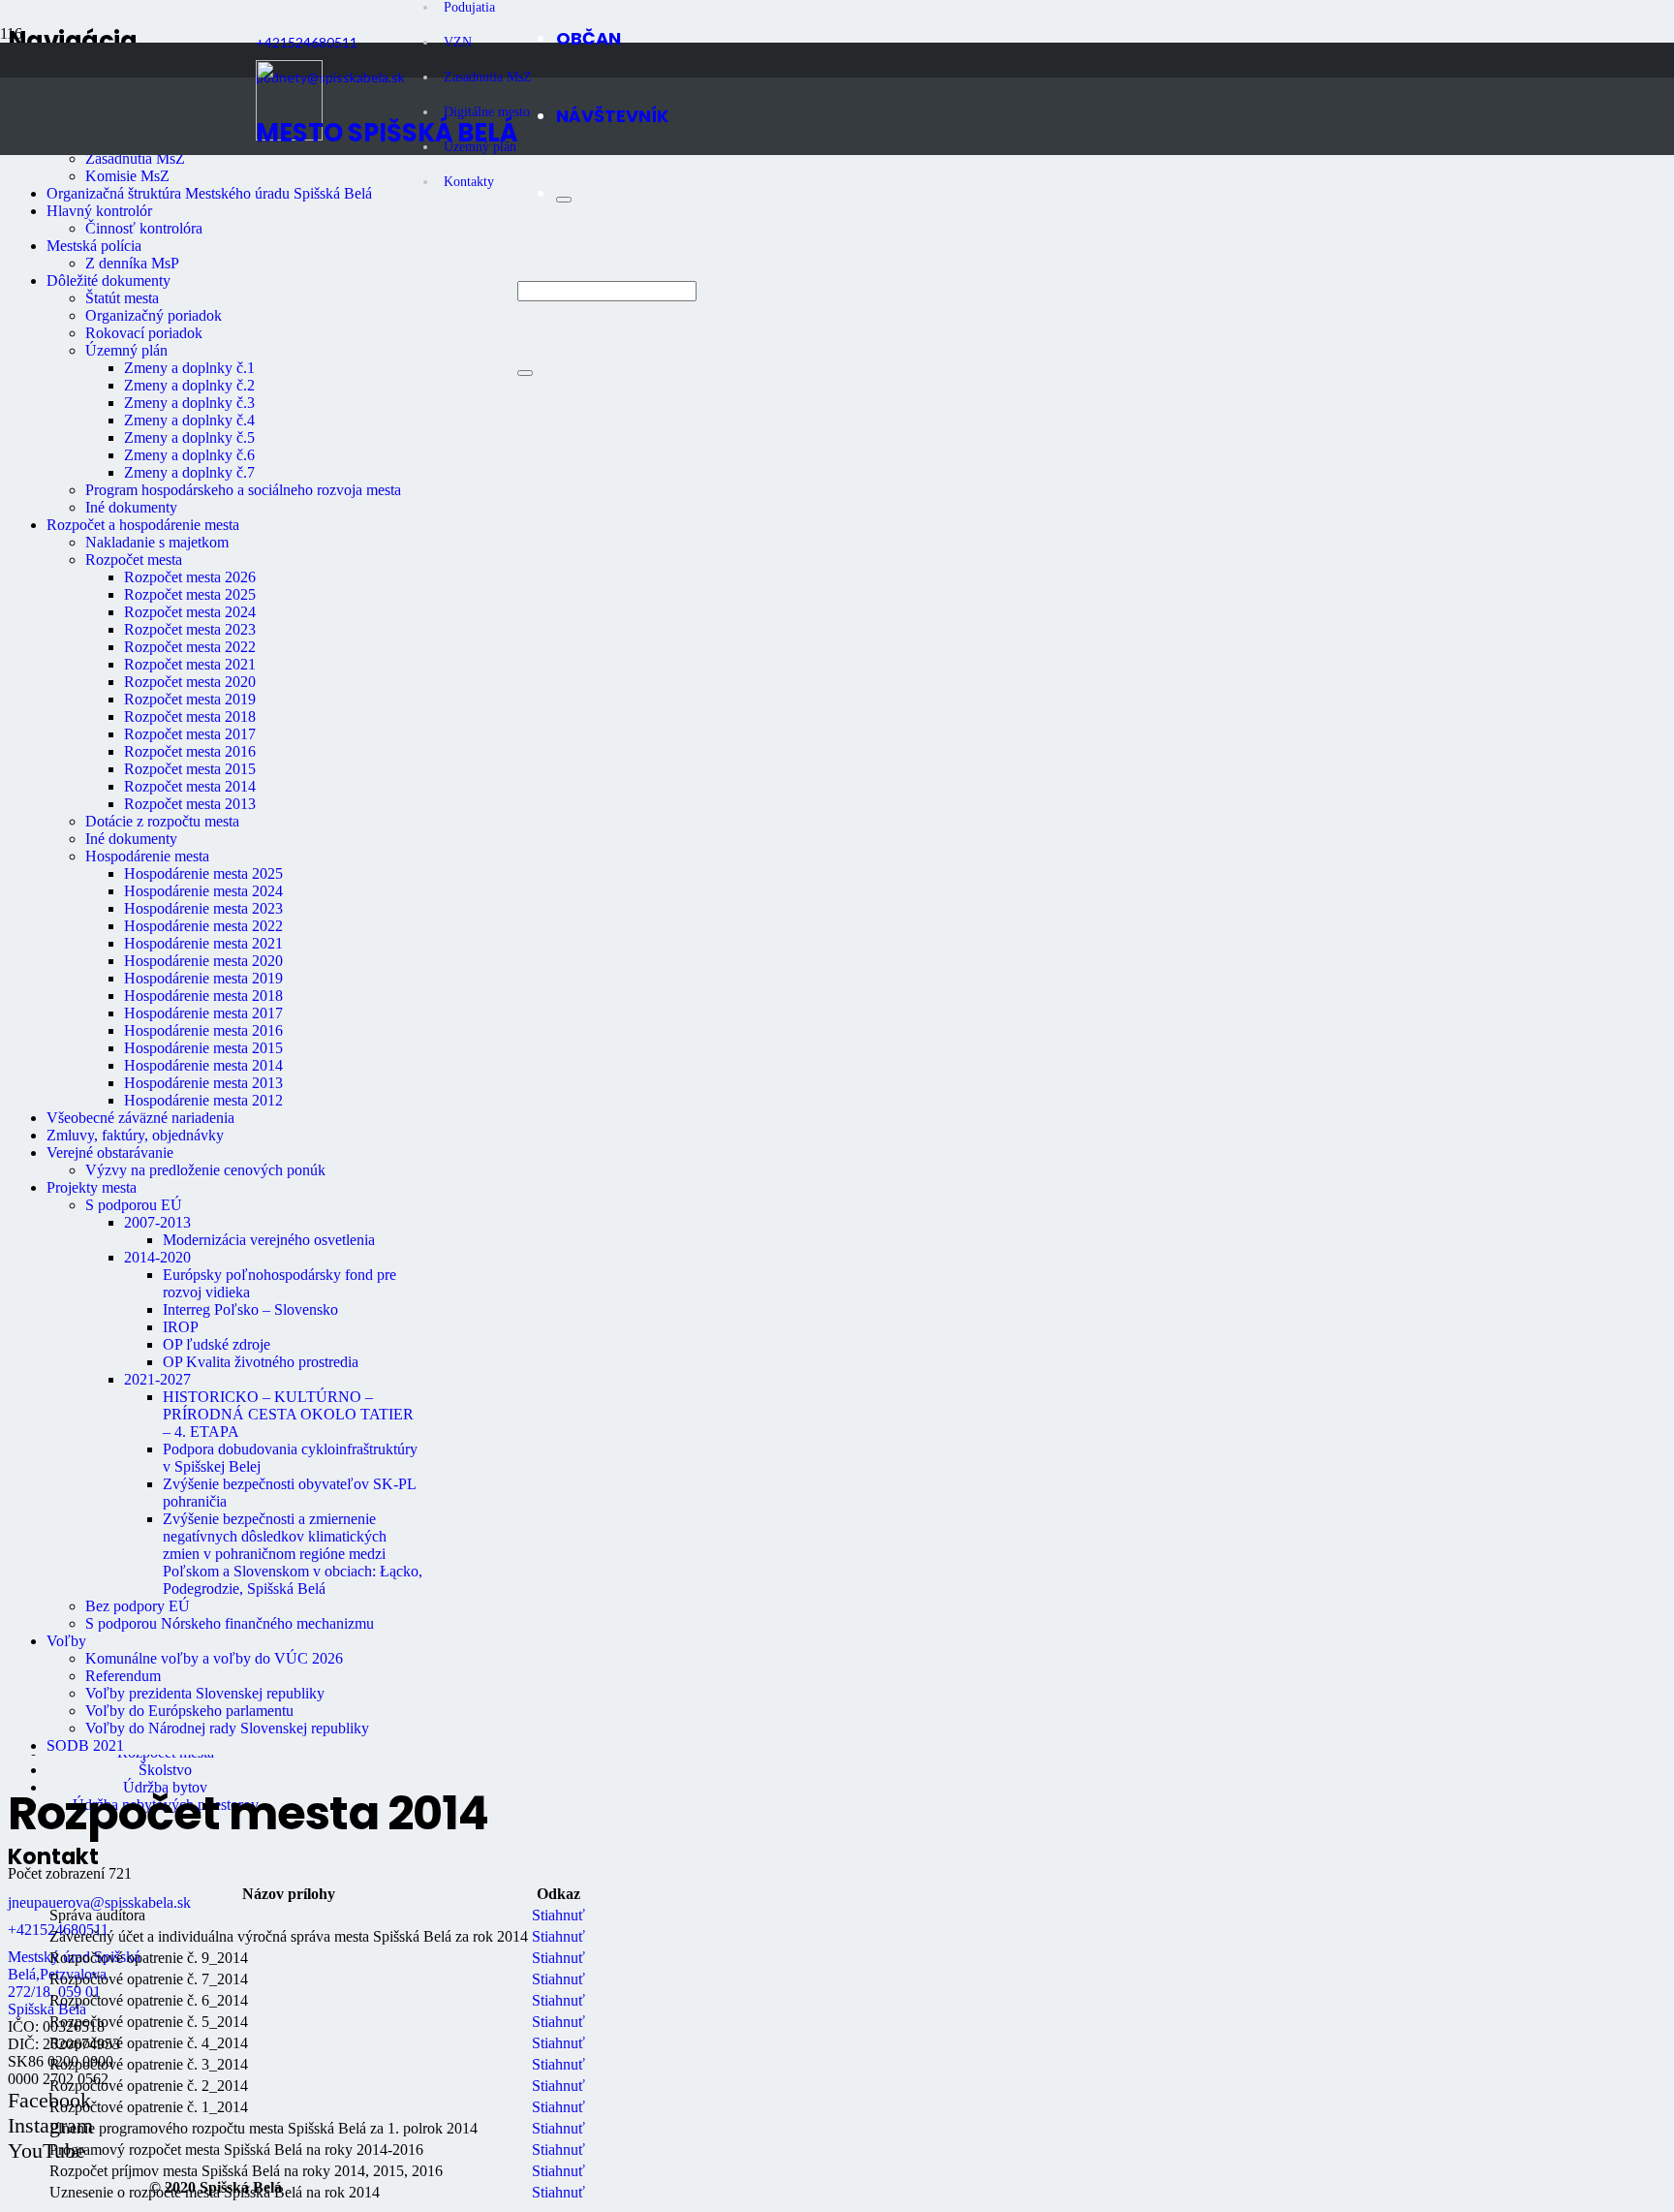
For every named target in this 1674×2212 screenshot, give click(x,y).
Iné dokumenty (131, 507)
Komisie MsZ (127, 176)
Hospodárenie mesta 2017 (203, 1013)
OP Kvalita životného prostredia (261, 1362)
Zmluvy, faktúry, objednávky (135, 1135)
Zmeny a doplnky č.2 (189, 385)
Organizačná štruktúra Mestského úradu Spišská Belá (209, 193)
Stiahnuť (558, 1915)
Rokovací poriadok (144, 333)
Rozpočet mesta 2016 (190, 751)
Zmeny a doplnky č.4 (189, 420)
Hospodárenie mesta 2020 (203, 961)
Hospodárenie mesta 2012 (203, 1100)
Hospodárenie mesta (147, 856)
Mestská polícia (94, 246)
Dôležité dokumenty (108, 280)
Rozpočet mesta (134, 560)
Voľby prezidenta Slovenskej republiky (205, 1693)
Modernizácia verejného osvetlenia (269, 1240)
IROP (181, 1327)
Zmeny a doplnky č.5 (189, 437)
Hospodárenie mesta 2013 (203, 1083)
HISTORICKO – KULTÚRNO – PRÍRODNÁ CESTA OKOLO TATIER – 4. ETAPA (288, 1414)
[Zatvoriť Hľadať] (525, 373)
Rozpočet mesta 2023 (190, 629)
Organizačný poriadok (154, 315)
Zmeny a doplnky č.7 (189, 472)
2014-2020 (157, 1257)
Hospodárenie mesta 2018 (203, 996)
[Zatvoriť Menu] (564, 200)
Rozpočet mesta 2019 (190, 699)
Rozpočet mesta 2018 (190, 717)
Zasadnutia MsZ (135, 158)
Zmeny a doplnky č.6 (189, 455)
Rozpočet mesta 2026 (190, 577)
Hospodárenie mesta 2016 (203, 1030)
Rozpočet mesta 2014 (190, 786)
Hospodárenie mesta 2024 (203, 891)
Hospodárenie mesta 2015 (203, 1048)
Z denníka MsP (132, 263)
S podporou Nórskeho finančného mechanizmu (230, 1623)
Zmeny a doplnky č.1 (189, 368)
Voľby (66, 1641)
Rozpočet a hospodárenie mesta (143, 525)
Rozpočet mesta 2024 (190, 612)
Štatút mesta (122, 298)
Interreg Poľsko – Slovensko (250, 1309)
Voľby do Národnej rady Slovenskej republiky (227, 1728)
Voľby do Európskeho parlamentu (189, 1711)
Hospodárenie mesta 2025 (203, 873)
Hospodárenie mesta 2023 (203, 908)
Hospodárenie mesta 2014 (203, 1065)
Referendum (123, 1676)
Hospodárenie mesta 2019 (203, 978)
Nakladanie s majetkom (157, 542)
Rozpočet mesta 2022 (190, 647)
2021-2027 (157, 1379)
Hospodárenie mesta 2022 (203, 926)
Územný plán (126, 350)
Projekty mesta (92, 1187)
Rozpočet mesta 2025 (190, 594)
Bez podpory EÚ (138, 1606)
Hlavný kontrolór (99, 211)
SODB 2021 (85, 1745)
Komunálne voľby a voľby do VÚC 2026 (214, 1658)
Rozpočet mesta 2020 (190, 682)
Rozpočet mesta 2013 (190, 804)
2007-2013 (157, 1222)
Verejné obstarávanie (110, 1153)
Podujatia (469, 7)
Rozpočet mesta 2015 (190, 769)
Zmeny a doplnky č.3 (189, 403)
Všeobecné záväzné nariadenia (140, 1118)
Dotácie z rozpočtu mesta (162, 821)
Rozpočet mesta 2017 (190, 734)
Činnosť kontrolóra (144, 228)
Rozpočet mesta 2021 (190, 664)
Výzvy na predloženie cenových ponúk (205, 1170)
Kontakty (469, 182)
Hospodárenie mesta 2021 (203, 943)
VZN (458, 42)
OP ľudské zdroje (217, 1344)
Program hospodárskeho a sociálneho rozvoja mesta (243, 490)
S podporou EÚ (134, 1205)
